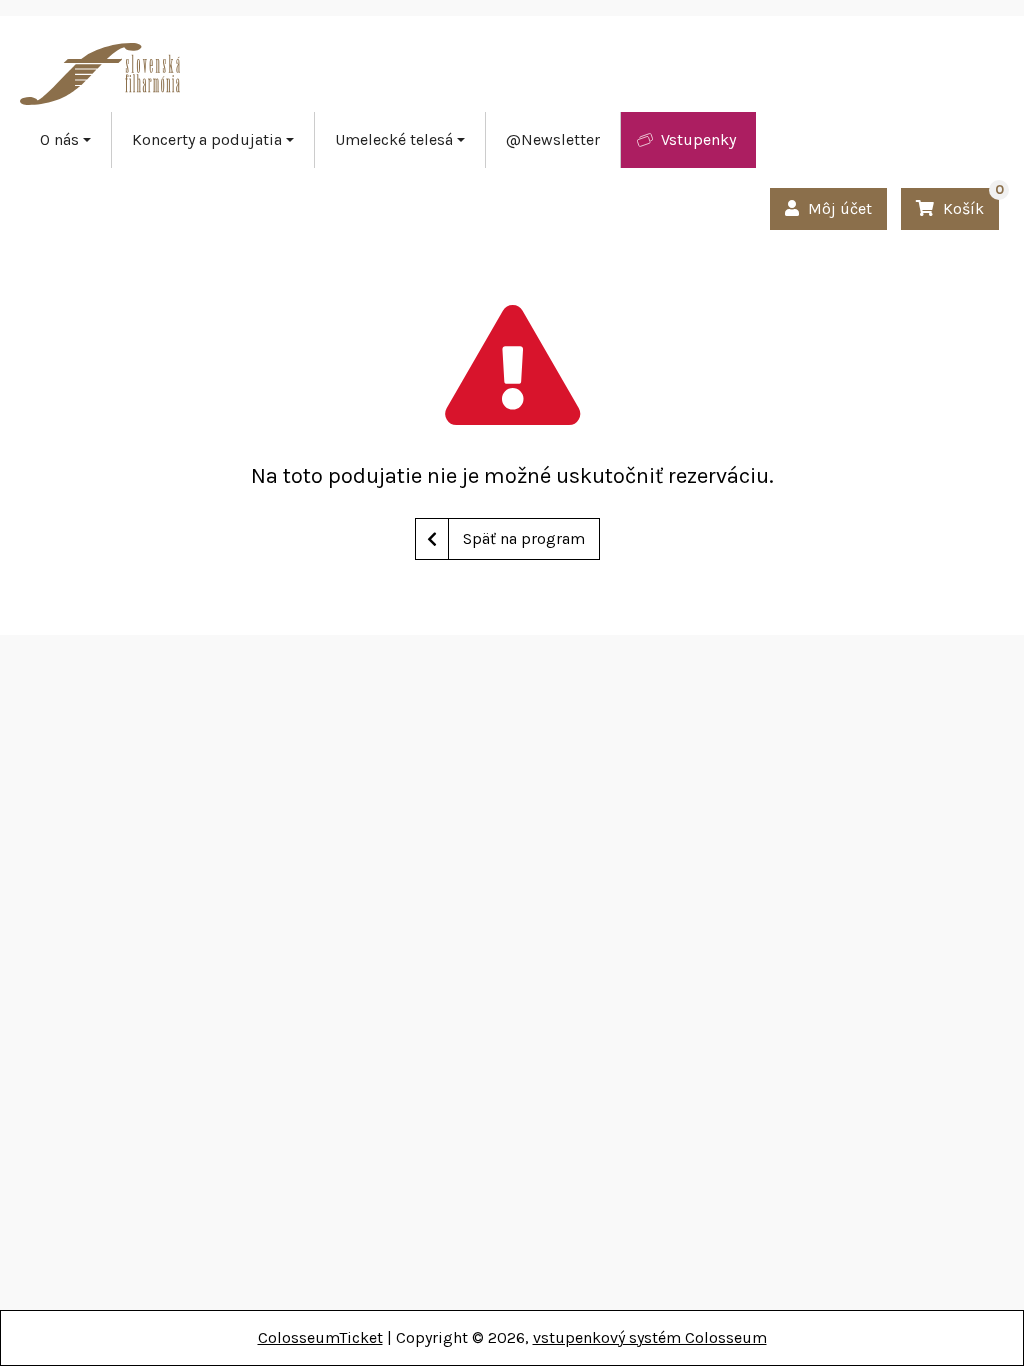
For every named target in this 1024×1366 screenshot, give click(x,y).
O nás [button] (59, 139)
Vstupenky (698, 139)
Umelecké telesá (394, 139)
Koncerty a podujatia (207, 139)
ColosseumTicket (320, 1337)
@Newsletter (553, 139)
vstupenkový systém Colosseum (650, 1337)
